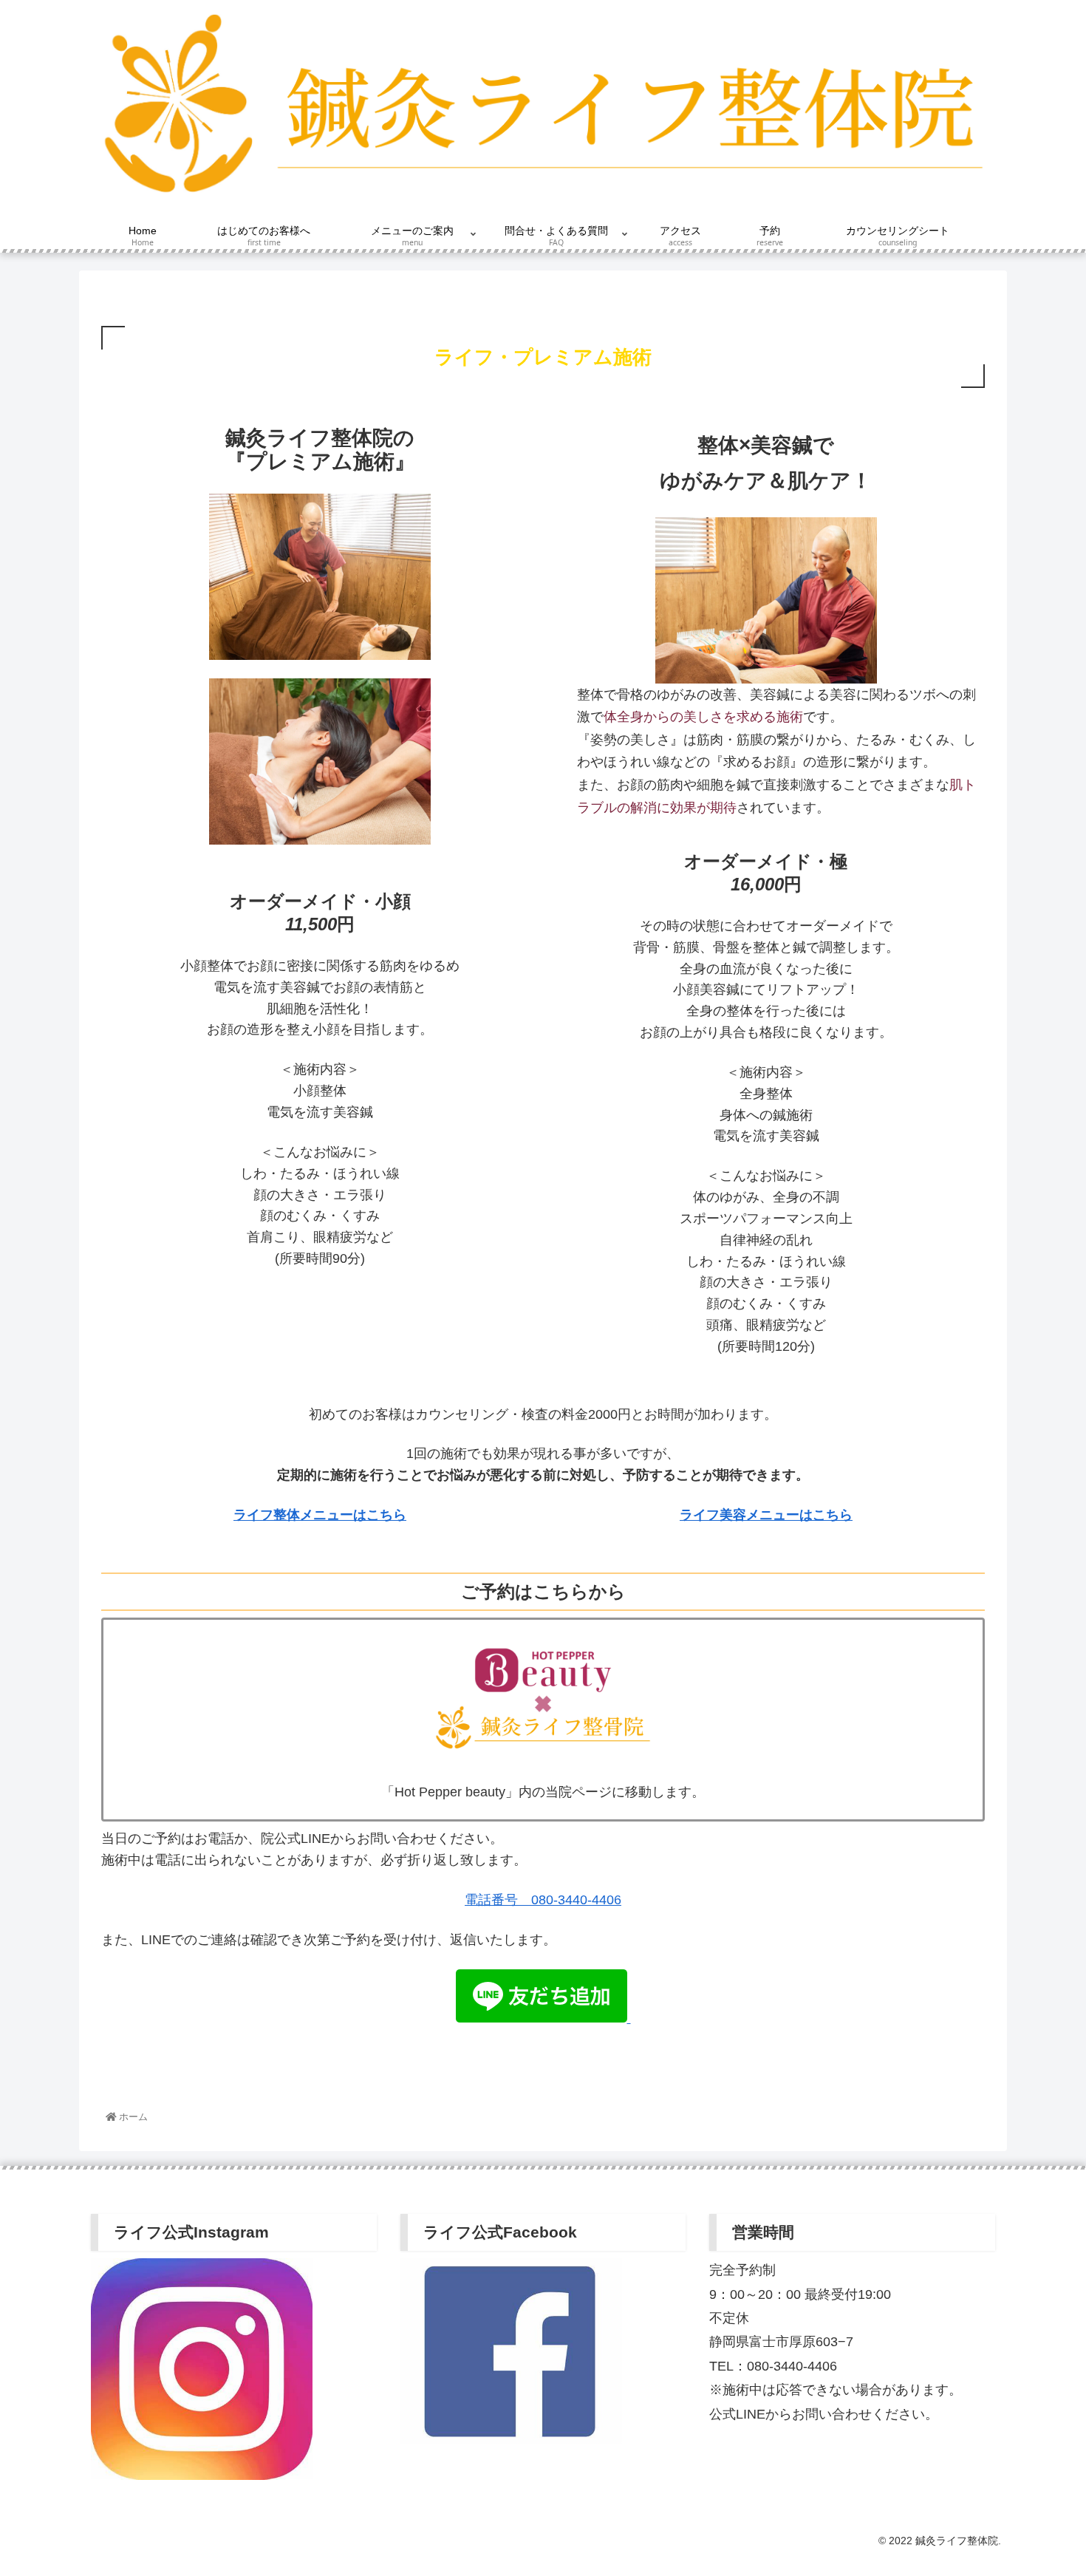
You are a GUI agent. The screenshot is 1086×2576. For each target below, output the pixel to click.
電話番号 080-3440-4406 (543, 1900)
